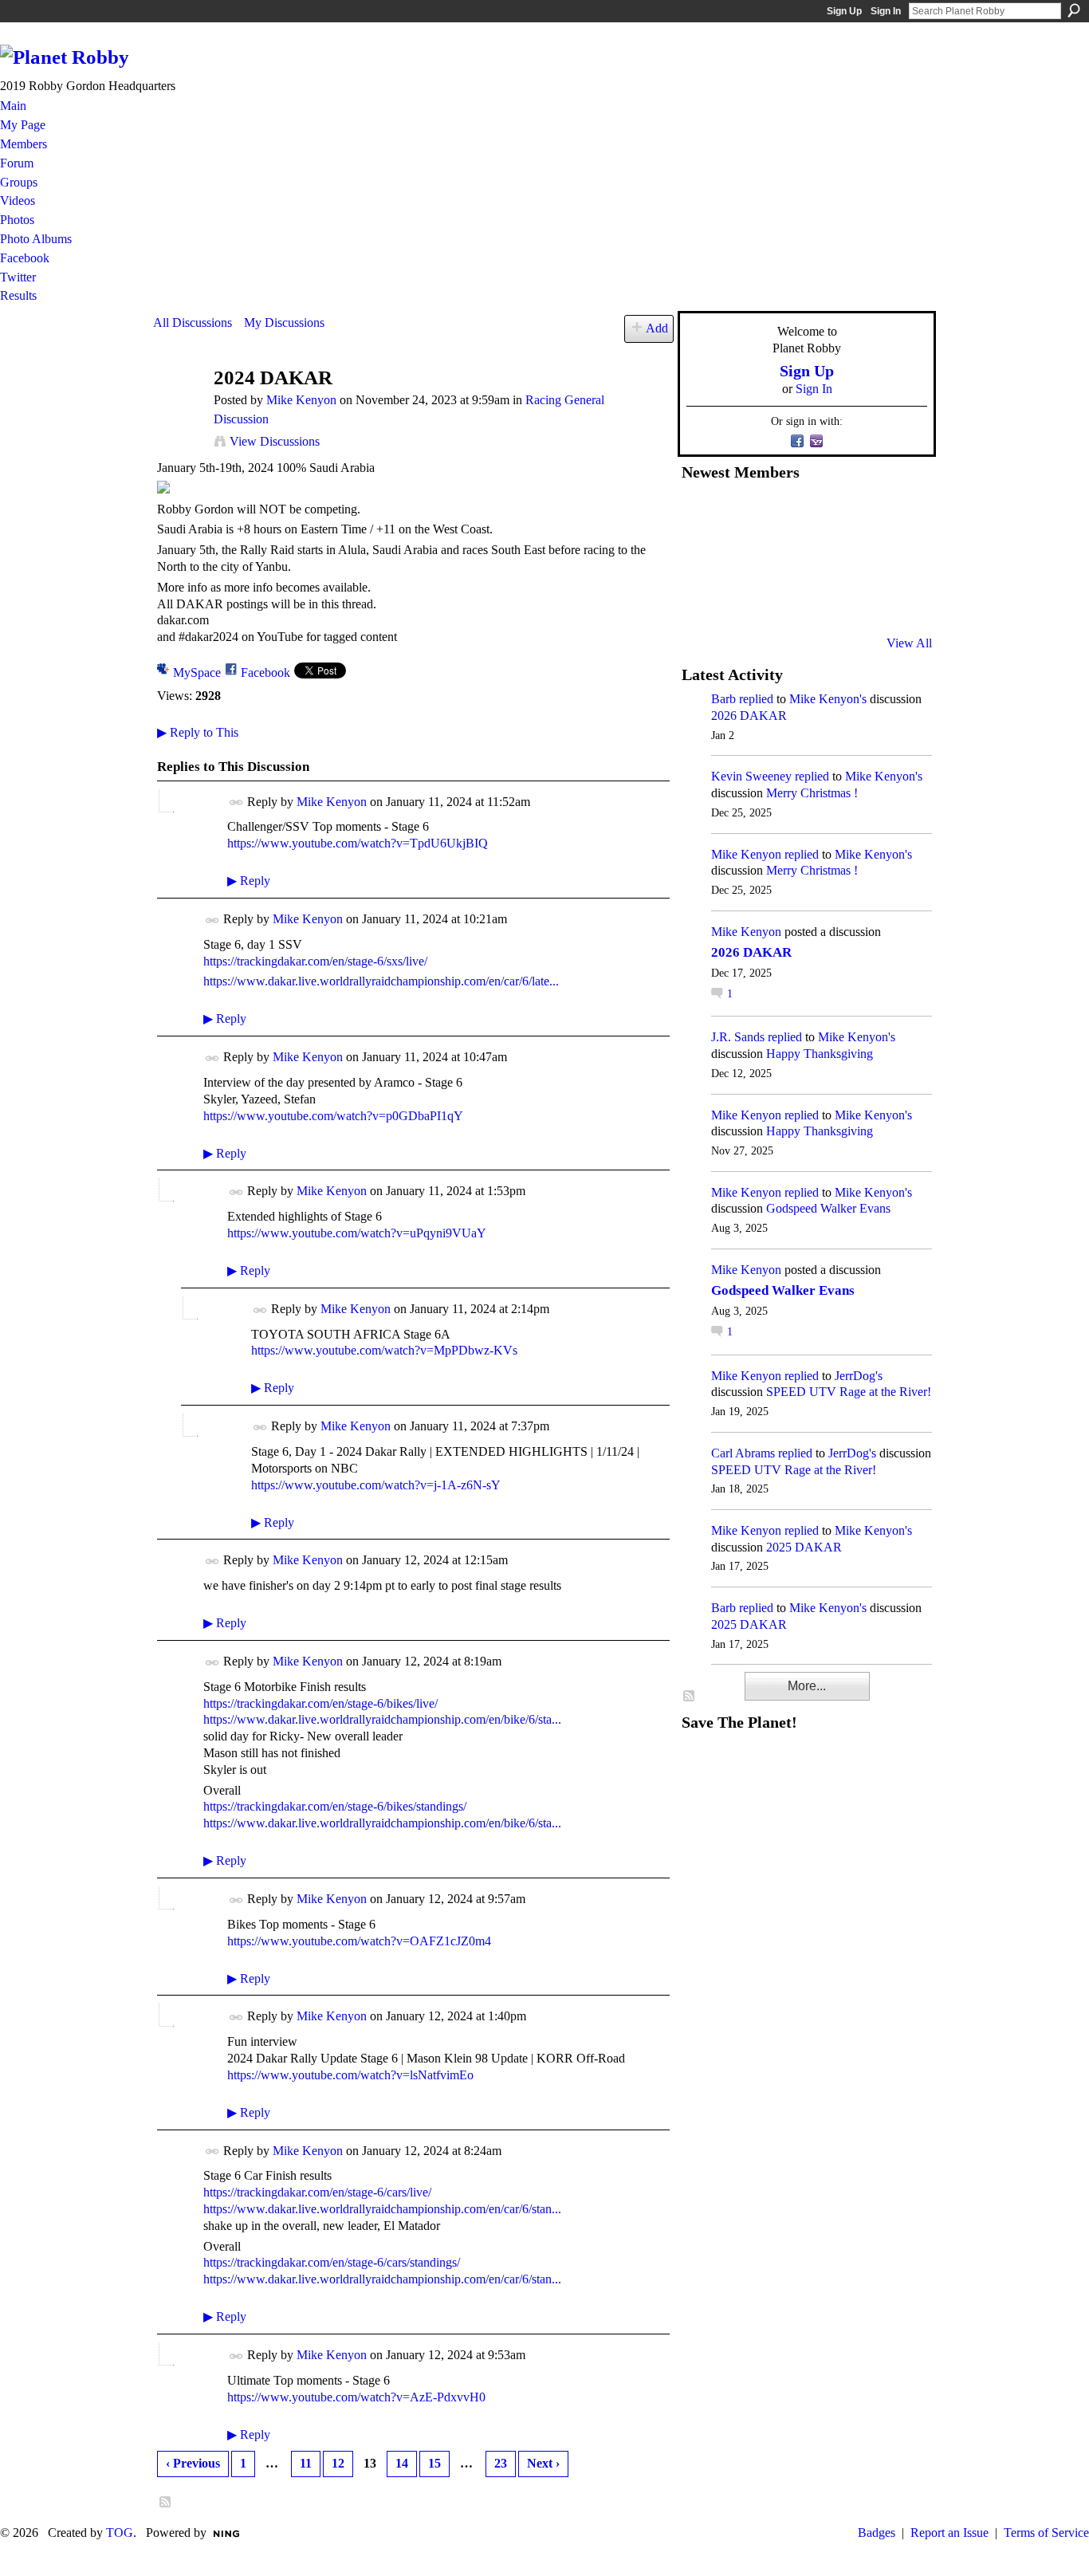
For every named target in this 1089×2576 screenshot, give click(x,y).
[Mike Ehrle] (818, 514)
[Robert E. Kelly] (857, 600)
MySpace (197, 673)
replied (756, 699)
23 (501, 2463)
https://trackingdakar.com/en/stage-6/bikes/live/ (320, 1703)
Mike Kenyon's (828, 699)
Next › (543, 2463)
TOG (120, 2533)
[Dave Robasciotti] (701, 557)
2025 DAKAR (804, 1547)
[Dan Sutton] (896, 514)
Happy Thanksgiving (820, 1054)
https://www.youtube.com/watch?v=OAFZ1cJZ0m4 (359, 1941)
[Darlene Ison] (779, 514)
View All (909, 643)
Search (1074, 10)
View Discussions (275, 441)
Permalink (236, 802)
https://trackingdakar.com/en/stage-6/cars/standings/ (332, 2262)
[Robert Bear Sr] (896, 600)
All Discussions (193, 322)
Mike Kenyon (301, 400)
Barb (723, 699)
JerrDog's (859, 1376)
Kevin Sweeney (751, 776)
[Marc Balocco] (857, 514)
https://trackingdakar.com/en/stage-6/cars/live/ (317, 2192)
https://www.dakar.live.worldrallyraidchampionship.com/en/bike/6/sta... (382, 1719)
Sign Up (844, 11)
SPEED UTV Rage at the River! (849, 1392)
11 (306, 2463)
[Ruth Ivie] (779, 557)
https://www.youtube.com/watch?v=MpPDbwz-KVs (384, 1350)
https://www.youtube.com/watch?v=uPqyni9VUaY (357, 1233)
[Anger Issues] (779, 600)
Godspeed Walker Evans (828, 1208)
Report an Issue (949, 2533)
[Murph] (740, 600)
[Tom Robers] (818, 557)
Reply (249, 881)
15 (434, 2463)
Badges (877, 2533)
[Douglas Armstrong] (701, 514)
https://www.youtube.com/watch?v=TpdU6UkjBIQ (358, 843)
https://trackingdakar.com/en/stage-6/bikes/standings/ (335, 1806)
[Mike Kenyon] (179, 409)
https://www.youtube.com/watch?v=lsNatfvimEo (350, 2075)
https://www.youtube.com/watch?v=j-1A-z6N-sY (376, 1485)
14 (402, 2463)
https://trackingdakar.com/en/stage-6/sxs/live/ (315, 961)
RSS (166, 2503)
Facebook (265, 673)
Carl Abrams (743, 1453)
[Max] (896, 557)
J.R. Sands (738, 1037)
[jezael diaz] (740, 514)
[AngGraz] (857, 557)
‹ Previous (193, 2463)
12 (338, 2463)
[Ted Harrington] (701, 600)
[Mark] (818, 600)
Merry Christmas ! (812, 793)
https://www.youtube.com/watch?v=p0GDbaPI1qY (333, 1116)
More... (807, 1686)
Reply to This (198, 732)
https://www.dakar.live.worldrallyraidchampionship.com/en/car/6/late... (381, 981)
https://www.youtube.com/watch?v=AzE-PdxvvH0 (356, 2397)
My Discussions (284, 322)
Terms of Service (1046, 2533)
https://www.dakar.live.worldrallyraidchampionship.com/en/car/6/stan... (382, 2209)
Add (657, 328)
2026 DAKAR (749, 716)
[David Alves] (740, 557)
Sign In (886, 11)
